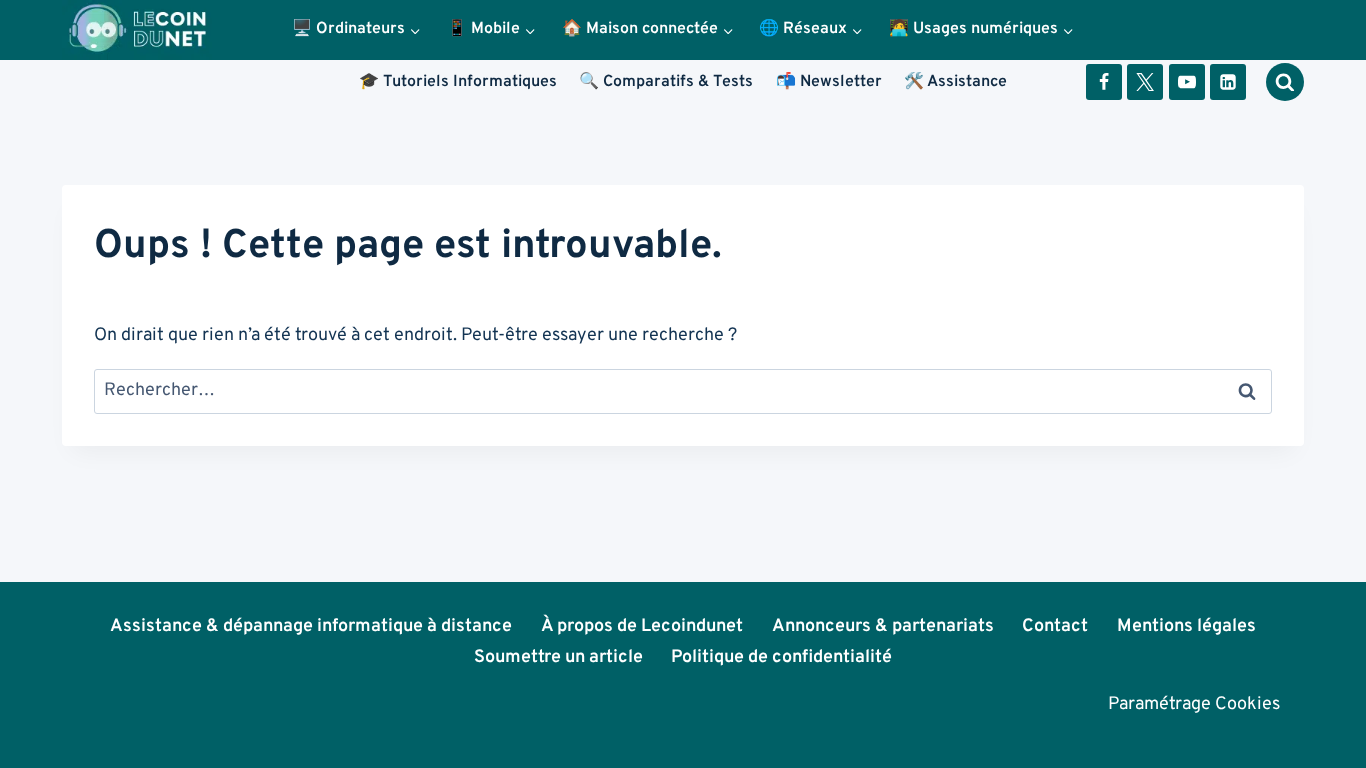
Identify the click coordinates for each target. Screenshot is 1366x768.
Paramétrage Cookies (1194, 704)
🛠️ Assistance (955, 82)
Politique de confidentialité (781, 657)
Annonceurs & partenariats (883, 626)
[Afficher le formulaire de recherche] (1285, 82)
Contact (1055, 626)
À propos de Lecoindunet (642, 626)
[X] (1145, 82)
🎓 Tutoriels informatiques (458, 82)
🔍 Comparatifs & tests (666, 82)
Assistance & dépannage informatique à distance (311, 626)
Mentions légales (1186, 626)
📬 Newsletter (829, 82)
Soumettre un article (558, 657)
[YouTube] (1187, 82)
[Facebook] (1104, 82)
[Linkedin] (1228, 82)
